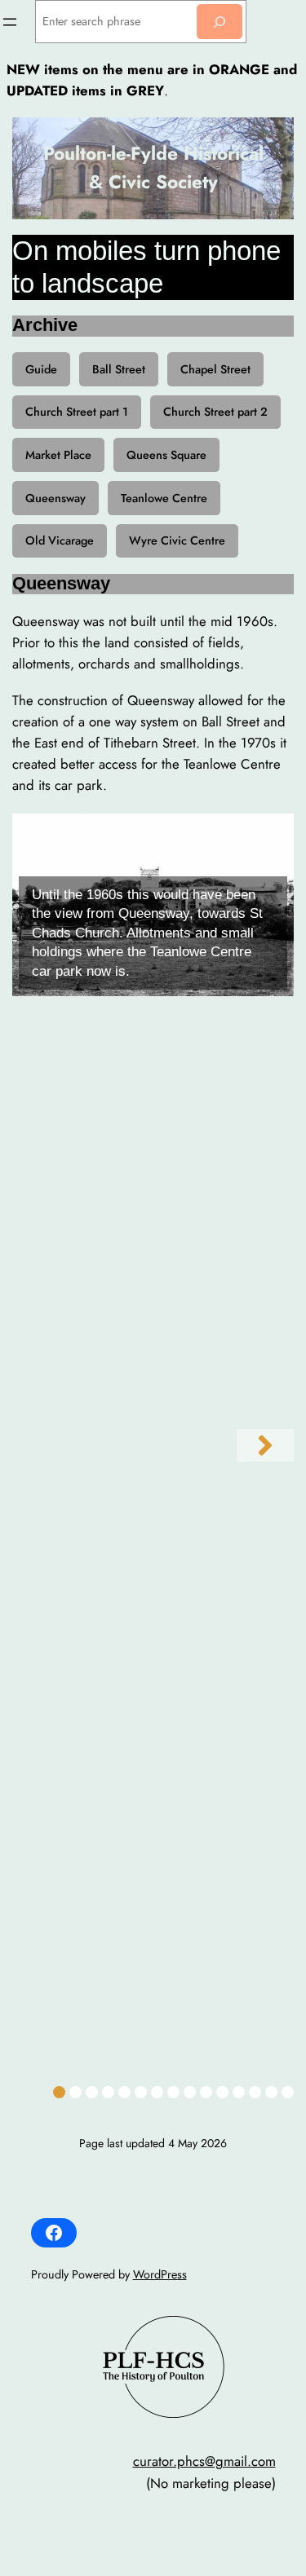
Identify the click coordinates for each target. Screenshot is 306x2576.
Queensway (55, 498)
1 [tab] (59, 2092)
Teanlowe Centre (164, 498)
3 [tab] (92, 2092)
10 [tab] (208, 2092)
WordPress (160, 2274)
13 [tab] (257, 2092)
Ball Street (119, 369)
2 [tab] (75, 2092)
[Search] (220, 22)
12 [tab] (241, 2092)
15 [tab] (290, 2092)
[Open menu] (10, 22)
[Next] (265, 1445)
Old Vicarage (60, 540)
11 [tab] (225, 2092)
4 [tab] (108, 2092)
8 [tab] (173, 2092)
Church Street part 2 (215, 412)
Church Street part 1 (77, 412)
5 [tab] (124, 2092)
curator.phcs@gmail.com (204, 2461)
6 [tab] (141, 2092)
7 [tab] (157, 2092)
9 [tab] (190, 2092)
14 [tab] (273, 2092)
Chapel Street (215, 369)
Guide (41, 369)
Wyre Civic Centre (177, 540)
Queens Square (166, 455)
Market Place (58, 455)
